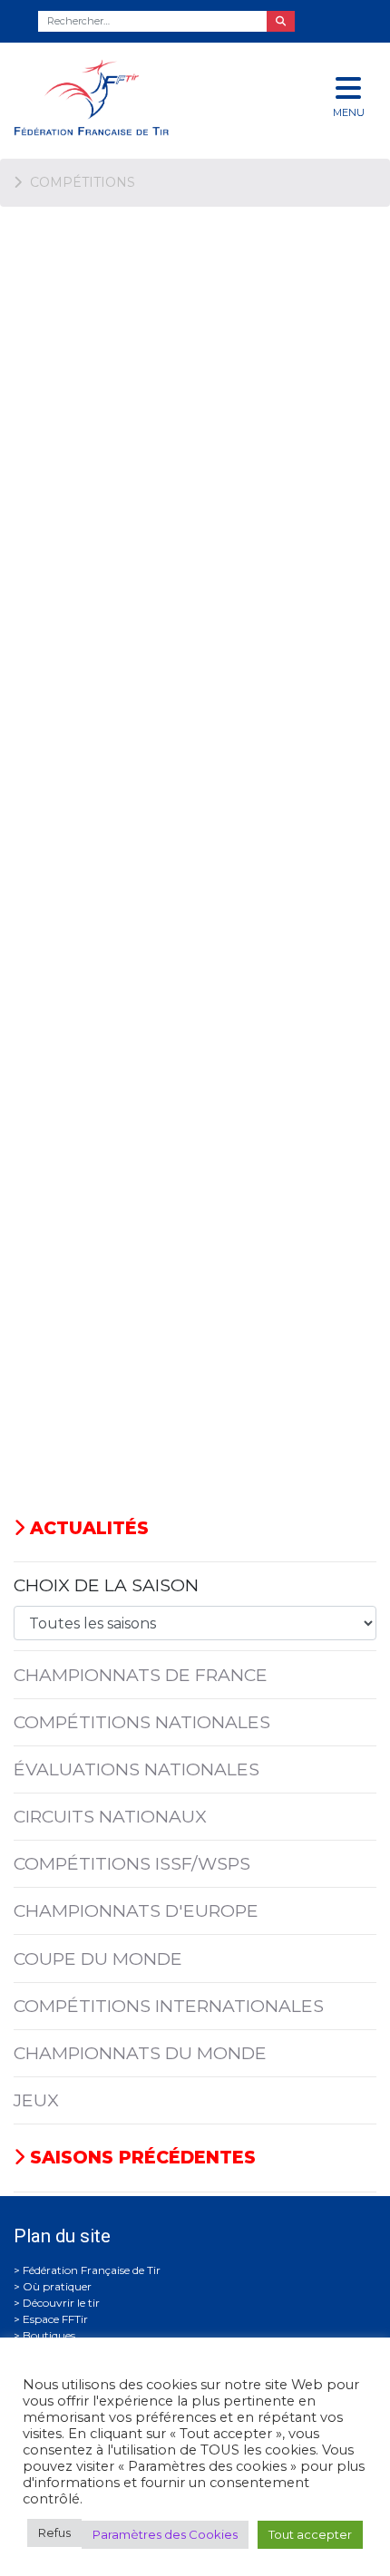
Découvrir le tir (61, 2303)
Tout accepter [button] (310, 2534)
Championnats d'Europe (136, 1910)
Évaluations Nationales (136, 1769)
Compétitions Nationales (142, 1722)
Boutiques (49, 2335)
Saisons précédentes (140, 2157)
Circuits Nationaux (110, 1816)
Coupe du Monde (98, 1959)
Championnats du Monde (140, 2053)
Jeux (36, 2100)
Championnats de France (141, 1675)
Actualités (87, 1528)
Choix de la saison (106, 1585)
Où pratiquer (57, 2286)
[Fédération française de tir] (130, 97)
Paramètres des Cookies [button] (165, 2534)
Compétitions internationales (169, 2006)
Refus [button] (54, 2532)
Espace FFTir (55, 2319)
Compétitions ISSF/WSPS (132, 1863)
